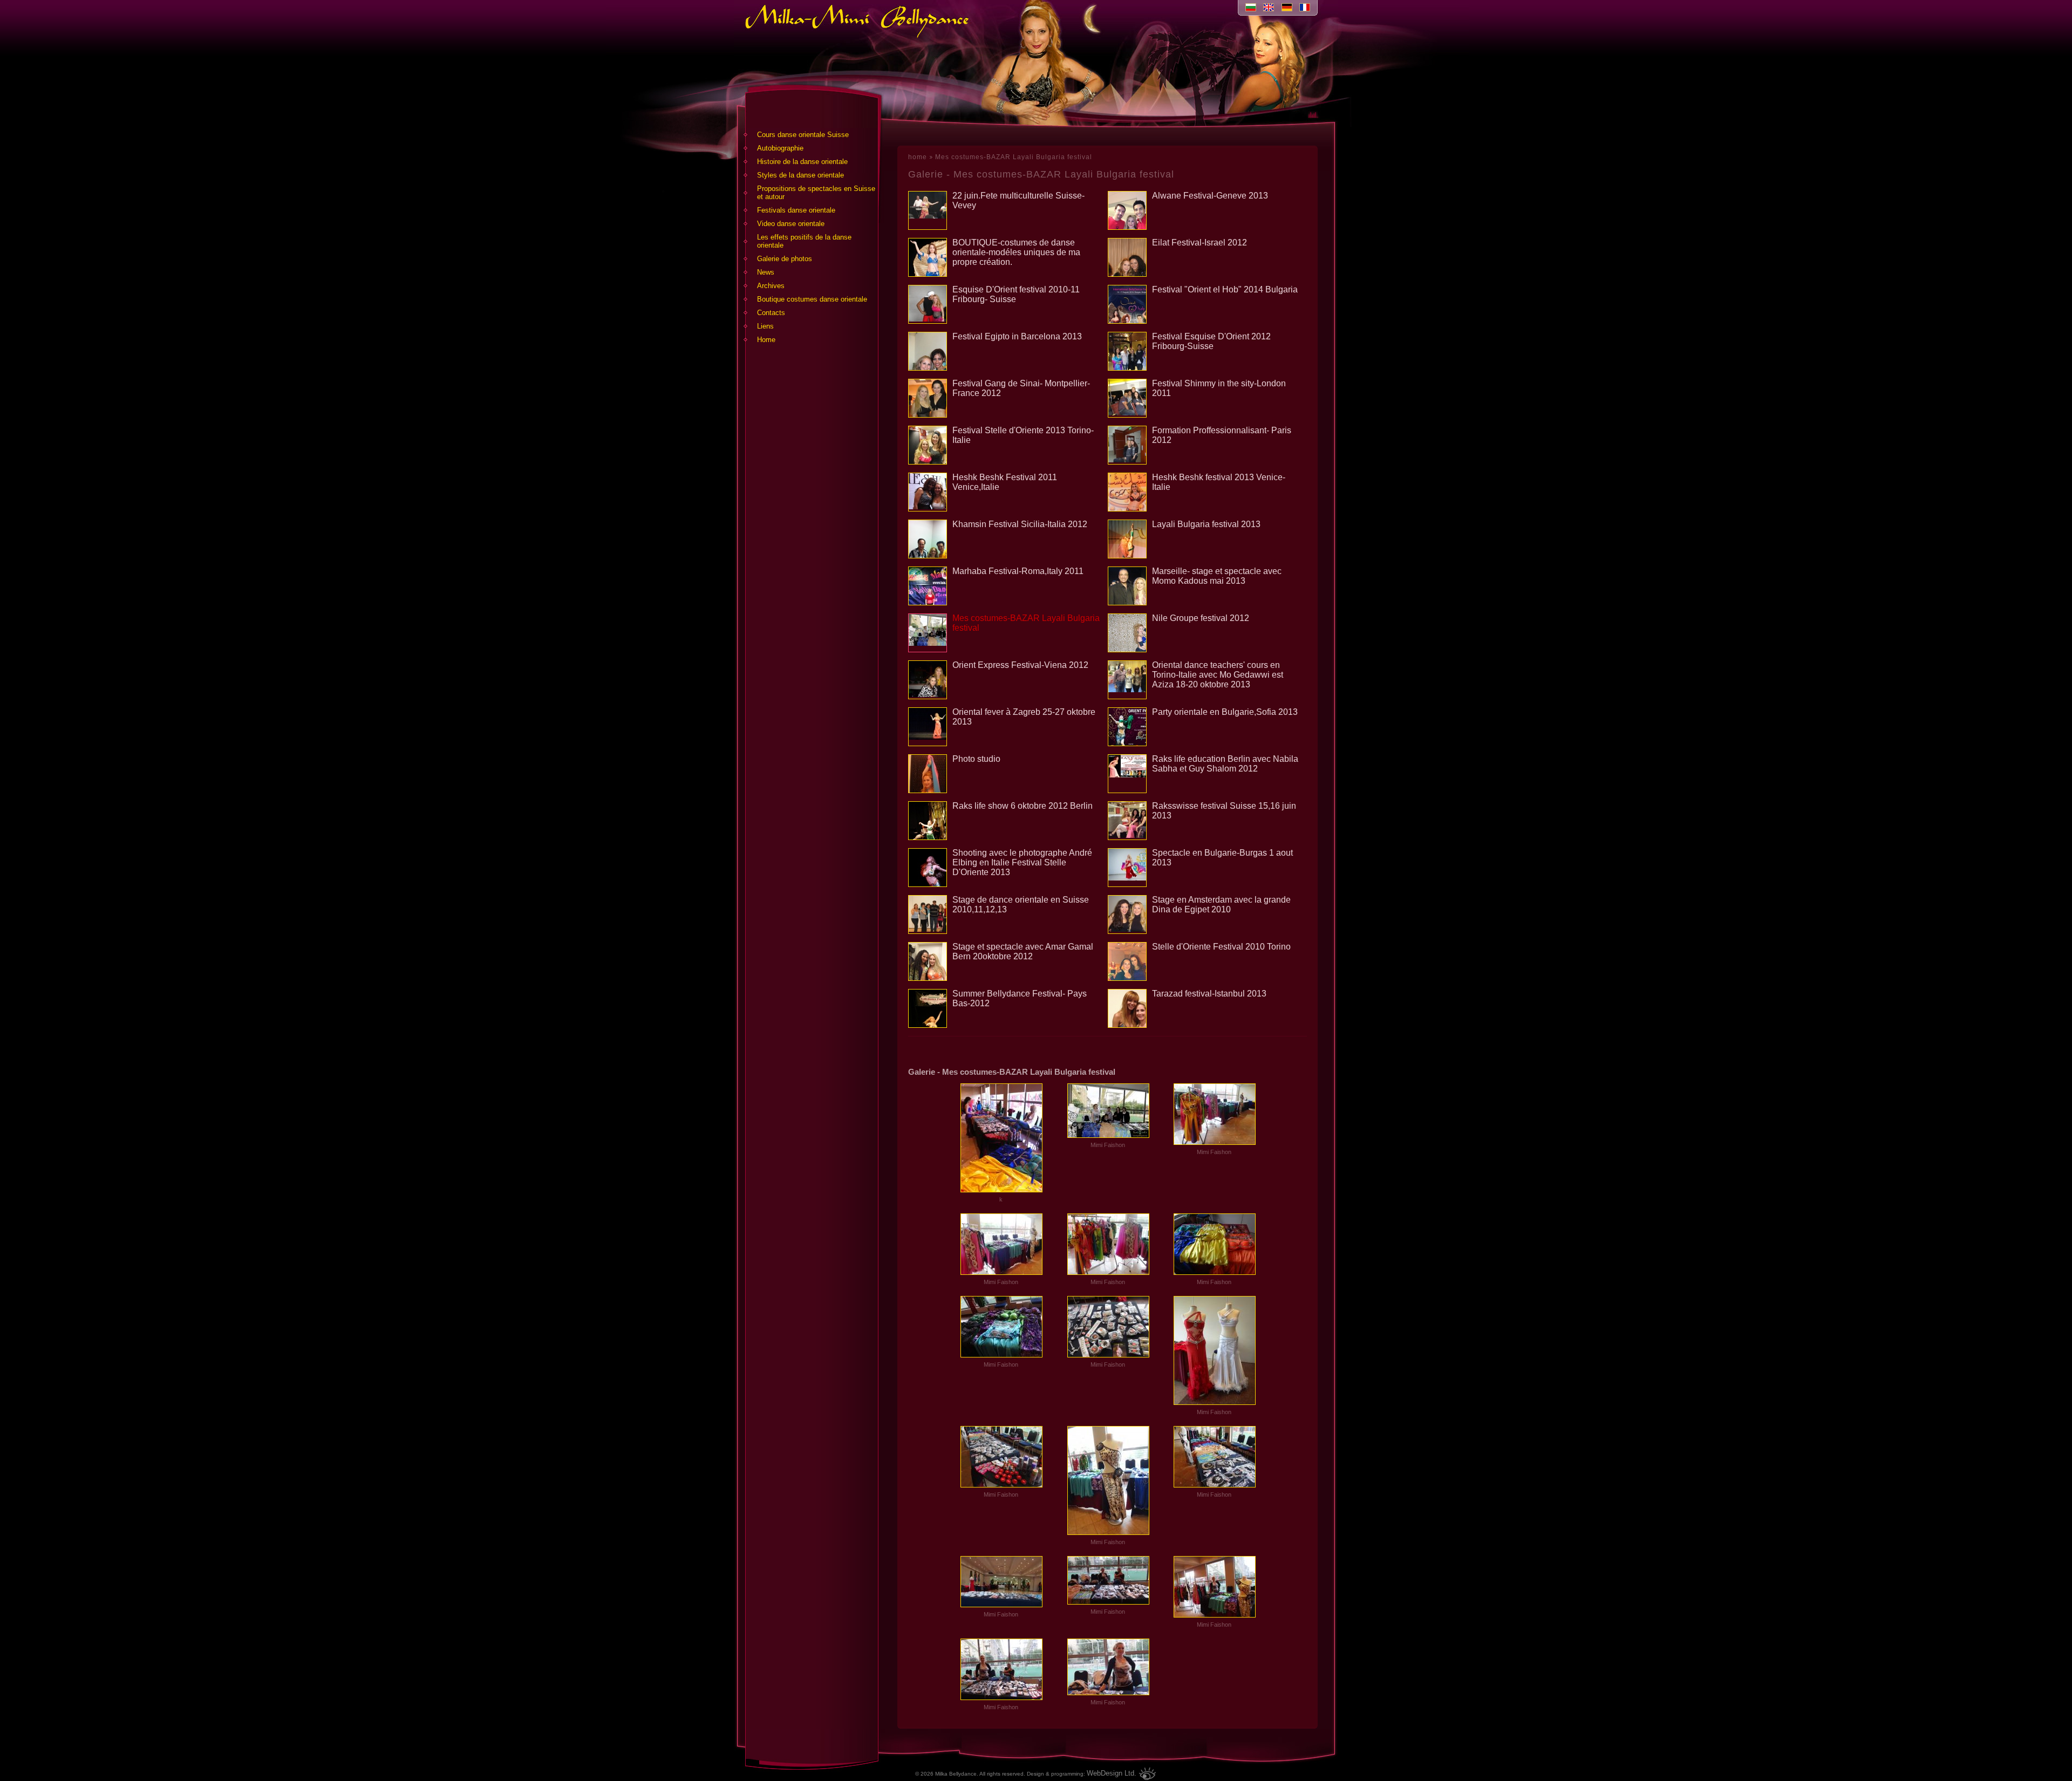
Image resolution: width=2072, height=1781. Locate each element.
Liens (765, 326)
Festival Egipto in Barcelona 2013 (1017, 336)
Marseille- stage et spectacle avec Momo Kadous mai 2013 (1217, 576)
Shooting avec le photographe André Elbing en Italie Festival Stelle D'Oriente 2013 (1022, 862)
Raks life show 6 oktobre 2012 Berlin (1023, 806)
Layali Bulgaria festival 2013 (1206, 524)
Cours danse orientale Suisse (803, 135)
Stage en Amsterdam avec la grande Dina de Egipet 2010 (1221, 905)
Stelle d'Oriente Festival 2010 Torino (1221, 947)
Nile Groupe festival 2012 (1201, 618)
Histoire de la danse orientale (802, 162)
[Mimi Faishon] (1108, 1135)
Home (766, 340)
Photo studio (976, 759)
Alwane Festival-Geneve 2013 (1210, 196)
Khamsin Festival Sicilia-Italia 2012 (1020, 524)
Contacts (771, 313)
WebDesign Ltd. (1112, 1773)
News (766, 272)
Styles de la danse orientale (800, 175)
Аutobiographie (780, 148)
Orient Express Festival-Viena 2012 (1020, 665)
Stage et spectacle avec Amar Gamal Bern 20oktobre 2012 (1023, 951)
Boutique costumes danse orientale (812, 299)
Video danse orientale (791, 224)
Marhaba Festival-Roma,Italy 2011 (1018, 571)
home (918, 157)
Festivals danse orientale (796, 210)
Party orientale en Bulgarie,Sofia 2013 (1225, 712)
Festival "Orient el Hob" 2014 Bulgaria (1225, 289)
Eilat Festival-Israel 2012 (1199, 243)
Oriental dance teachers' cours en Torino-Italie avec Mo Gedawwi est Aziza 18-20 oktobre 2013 (1218, 675)
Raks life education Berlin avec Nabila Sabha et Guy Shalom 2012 (1225, 764)
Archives (771, 286)
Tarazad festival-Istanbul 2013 (1209, 994)
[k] (1001, 1190)
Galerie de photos (785, 259)
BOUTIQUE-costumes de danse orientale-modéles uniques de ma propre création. (1016, 252)
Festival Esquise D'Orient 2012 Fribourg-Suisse (1211, 341)
